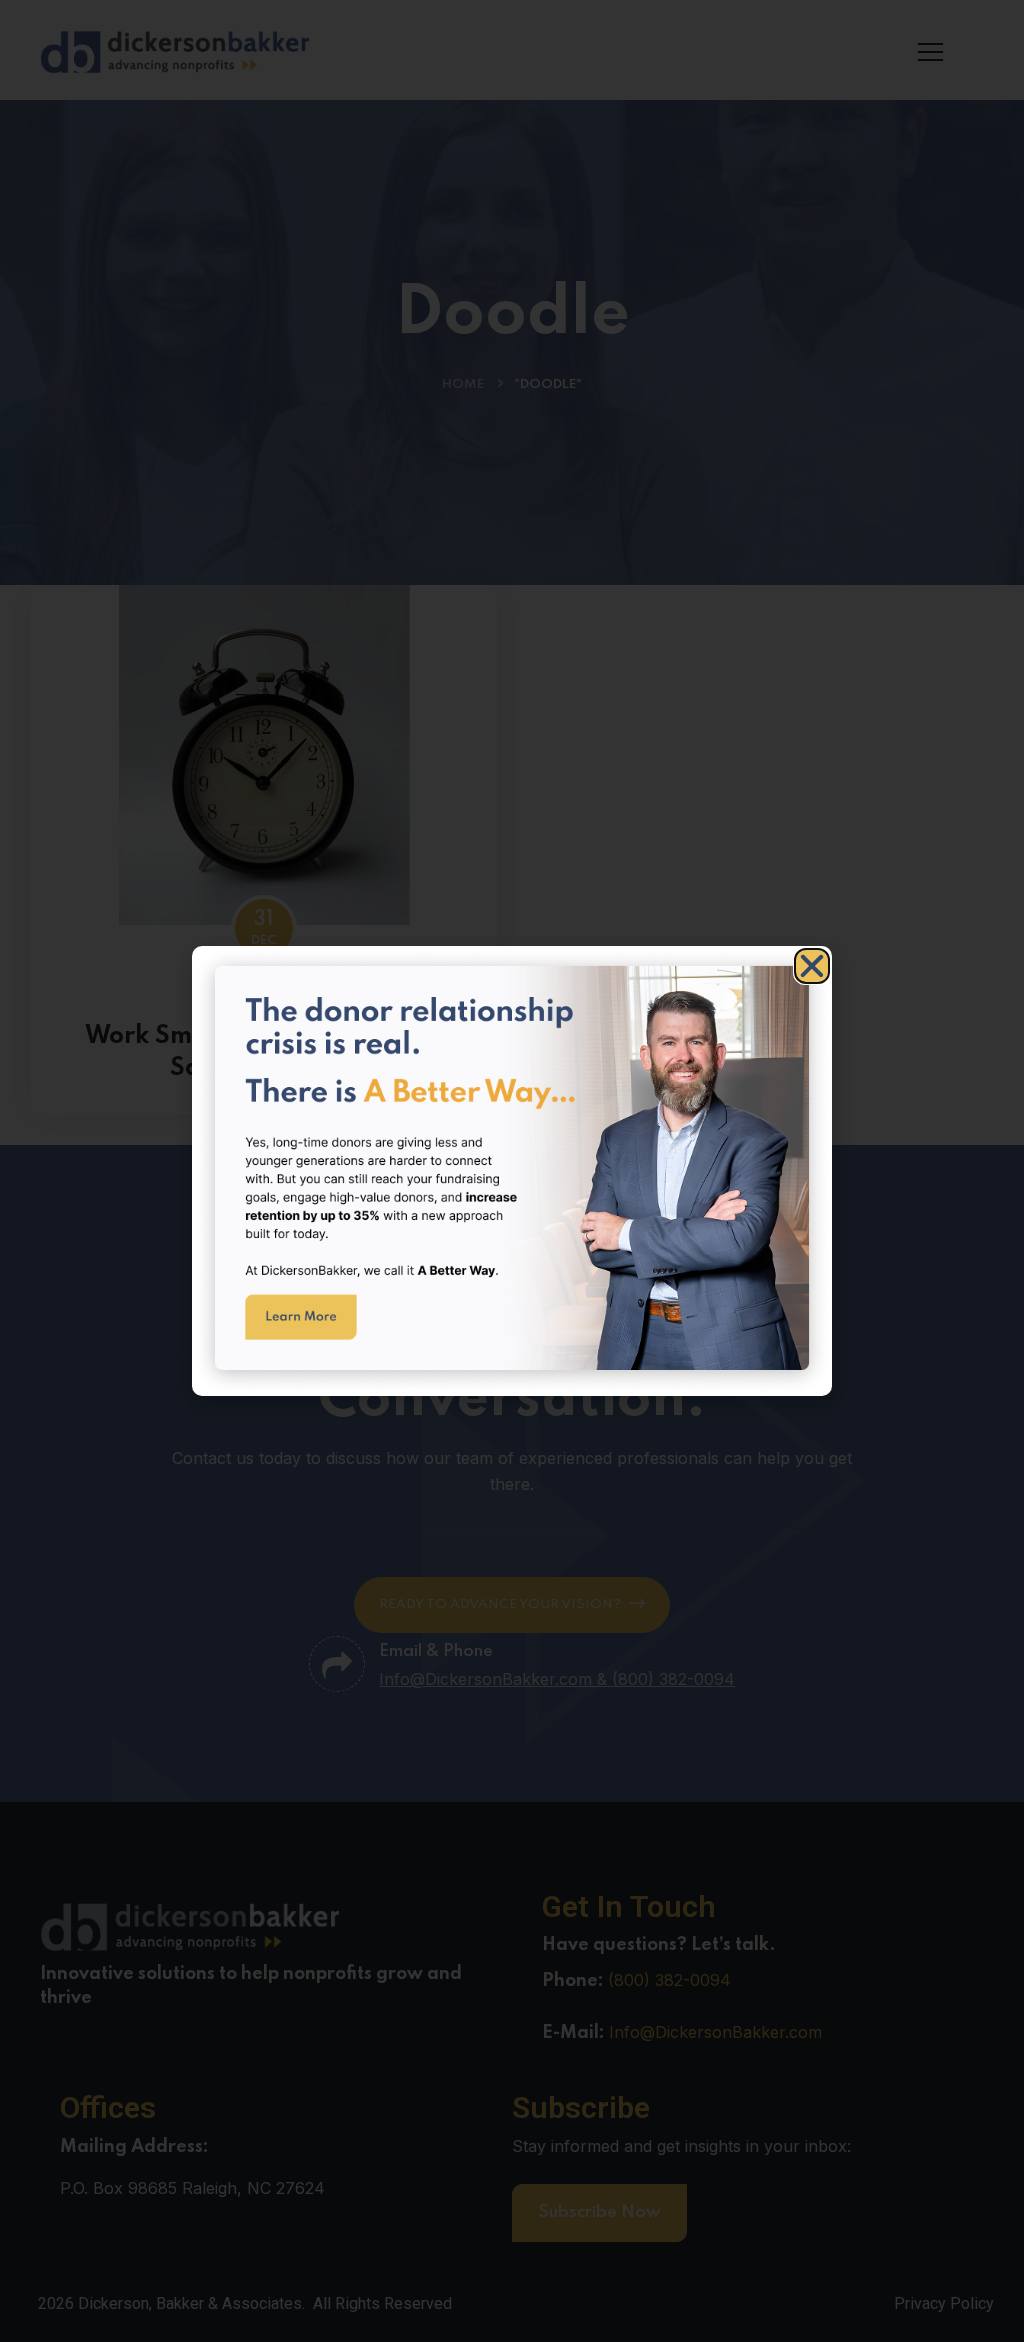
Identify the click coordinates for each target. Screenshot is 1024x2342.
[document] (512, 1171)
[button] (812, 966)
